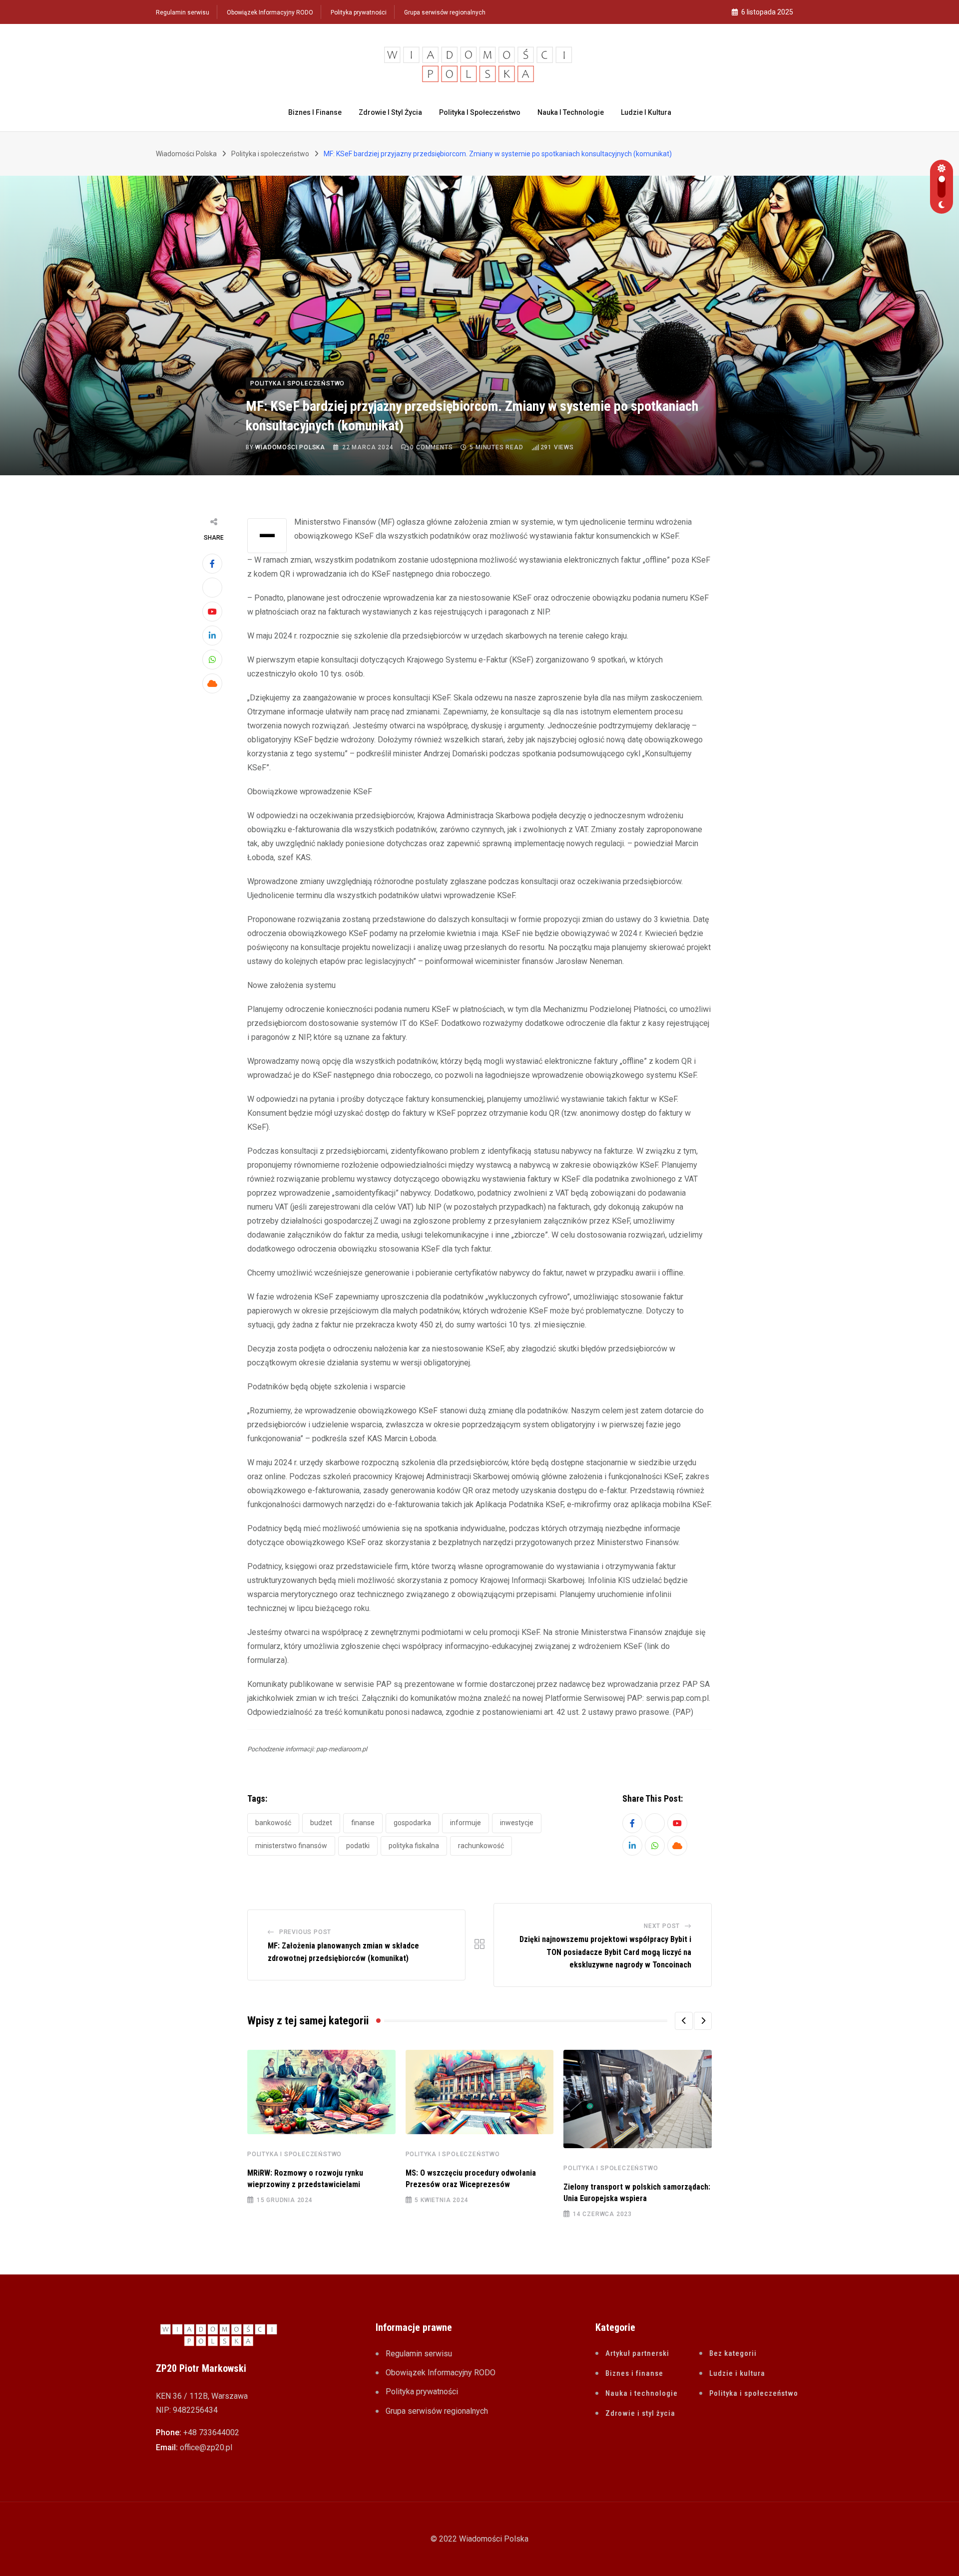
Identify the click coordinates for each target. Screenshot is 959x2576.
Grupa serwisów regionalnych (445, 12)
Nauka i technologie (571, 112)
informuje (466, 1823)
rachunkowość (481, 1846)
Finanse (363, 1823)
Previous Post (305, 1932)
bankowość (273, 1823)
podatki (358, 1846)
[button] (684, 2021)
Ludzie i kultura (646, 112)
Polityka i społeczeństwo (480, 112)
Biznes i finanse (315, 112)
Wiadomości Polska (290, 447)
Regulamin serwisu (183, 12)
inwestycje (517, 1823)
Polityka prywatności (359, 12)
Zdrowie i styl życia (390, 112)
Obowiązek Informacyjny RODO (270, 12)
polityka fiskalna (414, 1846)
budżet (321, 1823)
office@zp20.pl (206, 2447)
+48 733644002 (211, 2432)
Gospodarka (412, 1823)
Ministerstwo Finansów (291, 1846)
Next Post (662, 1926)
